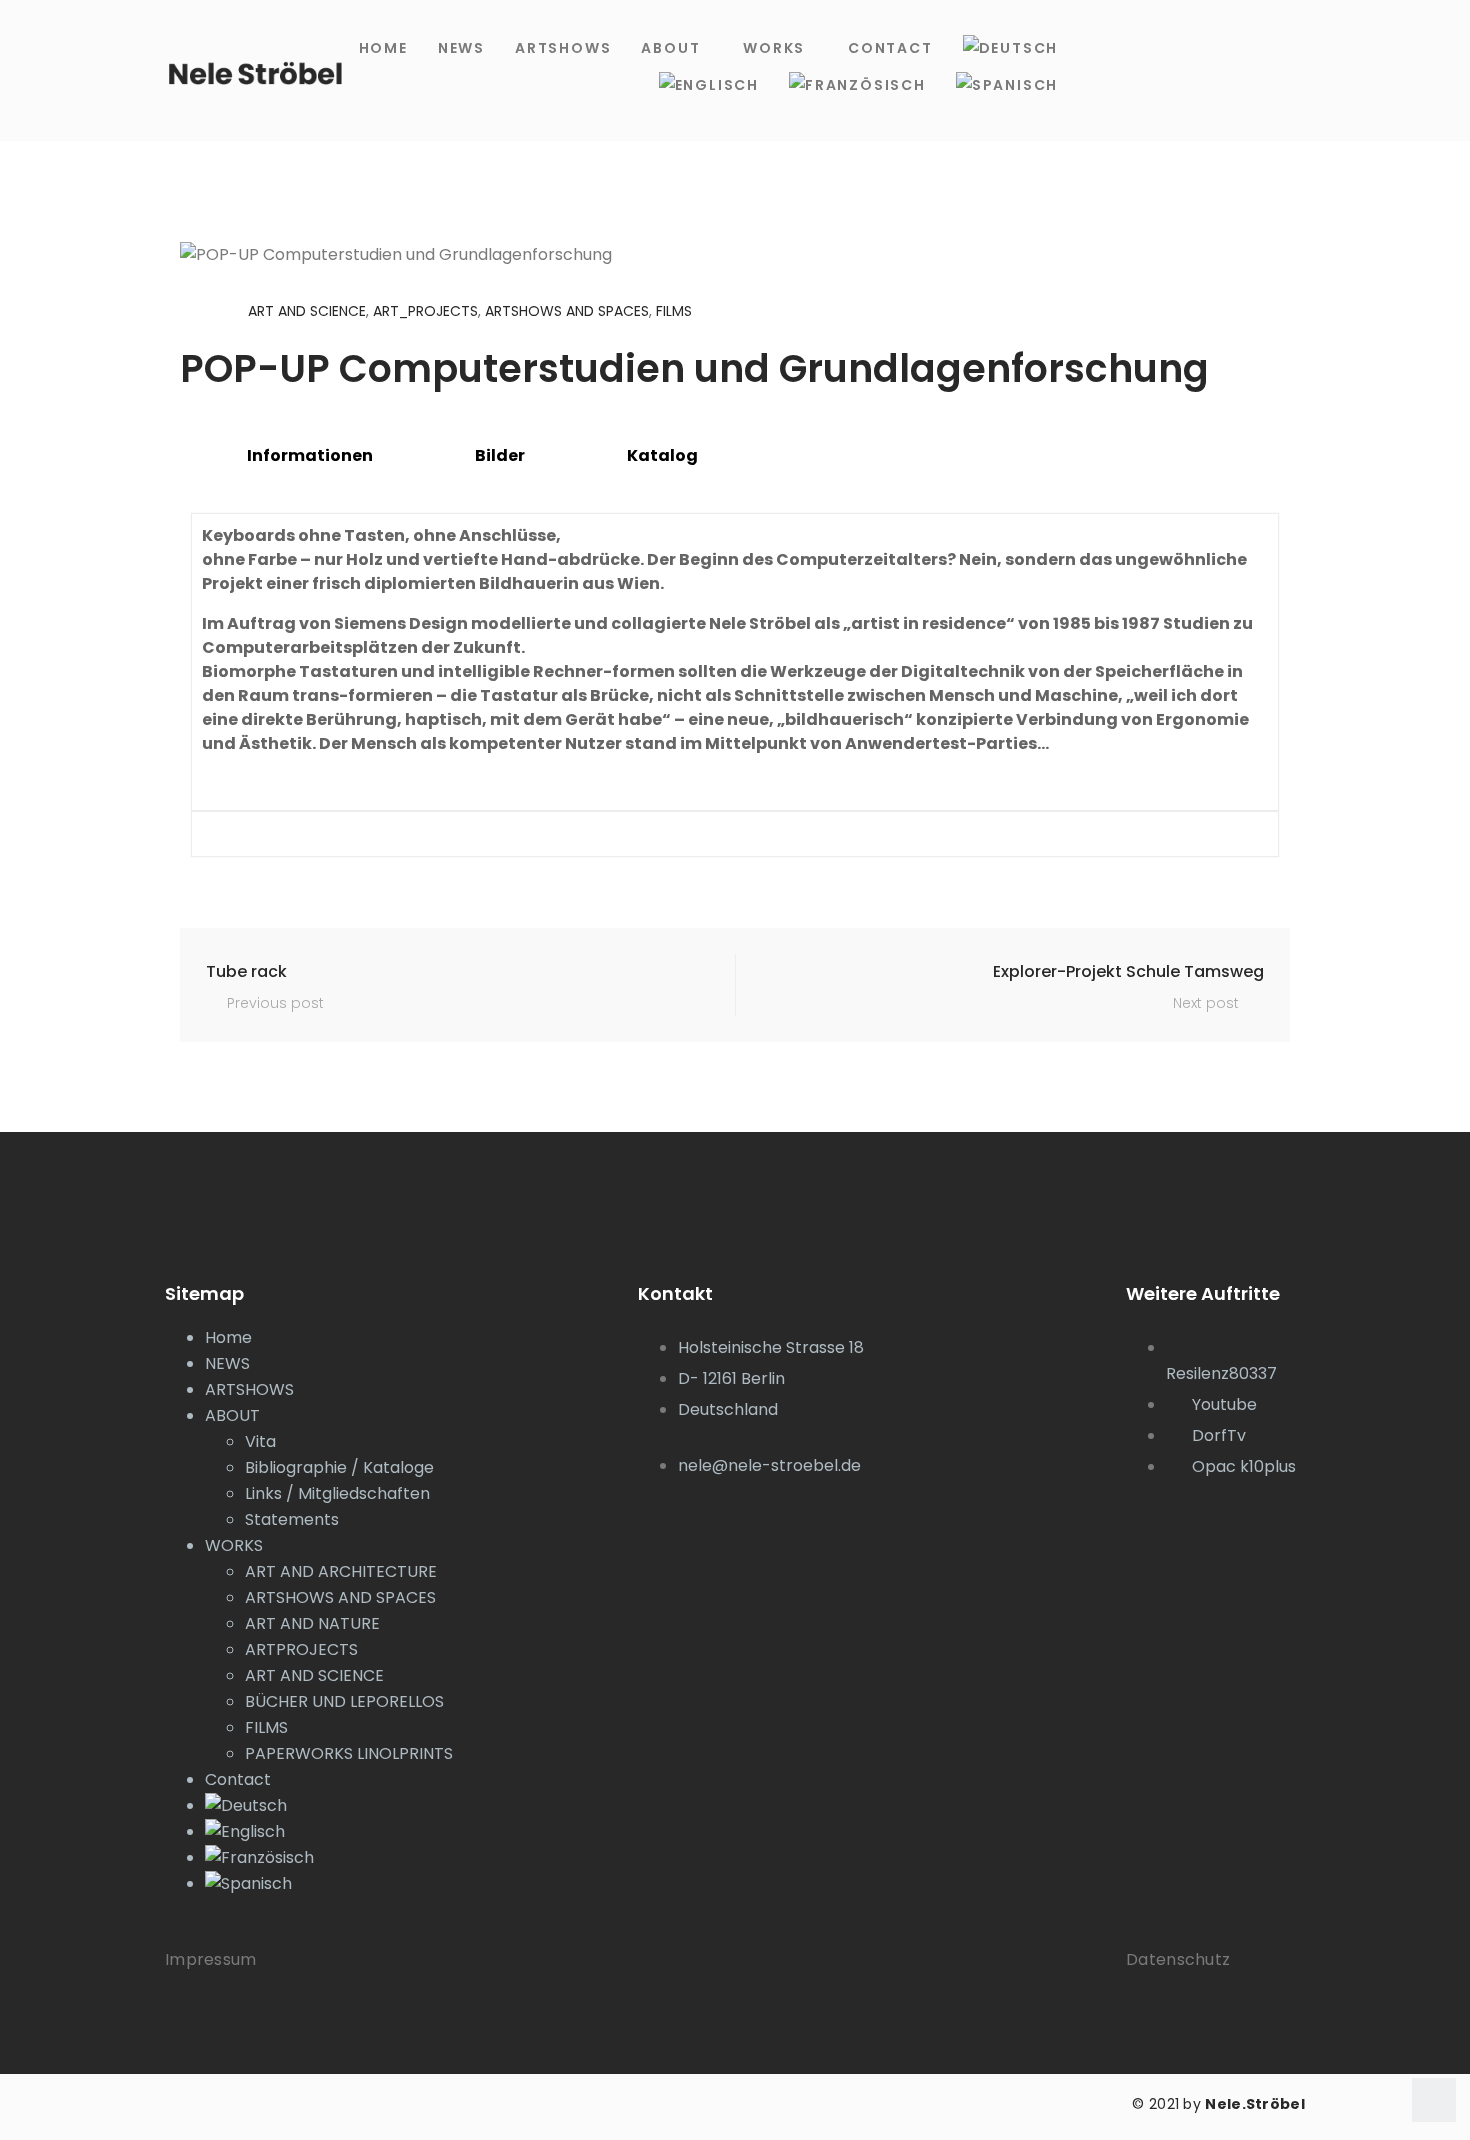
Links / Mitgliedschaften (337, 1493)
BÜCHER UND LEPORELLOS (344, 1701)
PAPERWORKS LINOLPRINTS (349, 1753)
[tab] (299, 456)
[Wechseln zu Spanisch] (1007, 85)
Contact (890, 48)
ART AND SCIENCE (307, 311)
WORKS (774, 48)
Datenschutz (1178, 1959)
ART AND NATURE (312, 1623)
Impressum (211, 1959)
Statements (292, 1519)
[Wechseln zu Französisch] (857, 85)
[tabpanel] (735, 685)
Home (383, 48)
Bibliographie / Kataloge (339, 1467)
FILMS (674, 311)
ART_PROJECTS (425, 311)
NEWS (461, 48)
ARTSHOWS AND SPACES (567, 311)
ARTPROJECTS (301, 1649)
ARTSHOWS (563, 48)
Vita (260, 1441)
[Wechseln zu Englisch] (709, 85)
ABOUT (670, 48)
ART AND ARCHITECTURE (341, 1571)
